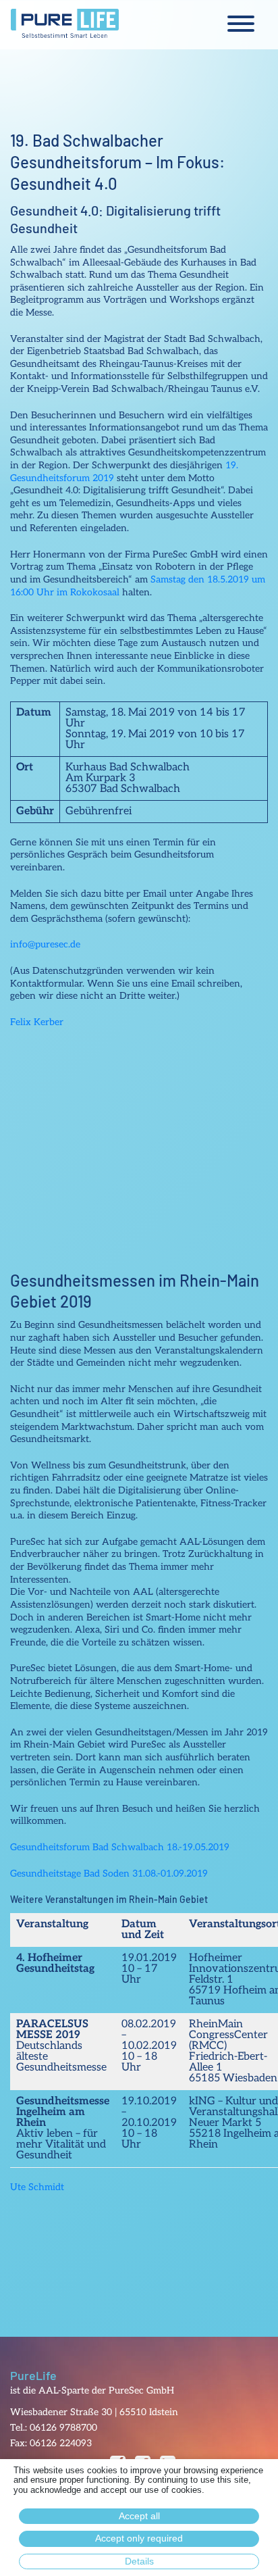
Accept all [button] (139, 2516)
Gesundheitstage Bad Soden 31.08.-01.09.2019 (109, 1874)
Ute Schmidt (37, 2187)
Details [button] (139, 2561)
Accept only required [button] (139, 2538)
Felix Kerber (37, 1022)
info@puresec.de (45, 944)
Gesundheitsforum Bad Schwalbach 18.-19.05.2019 (120, 1847)
